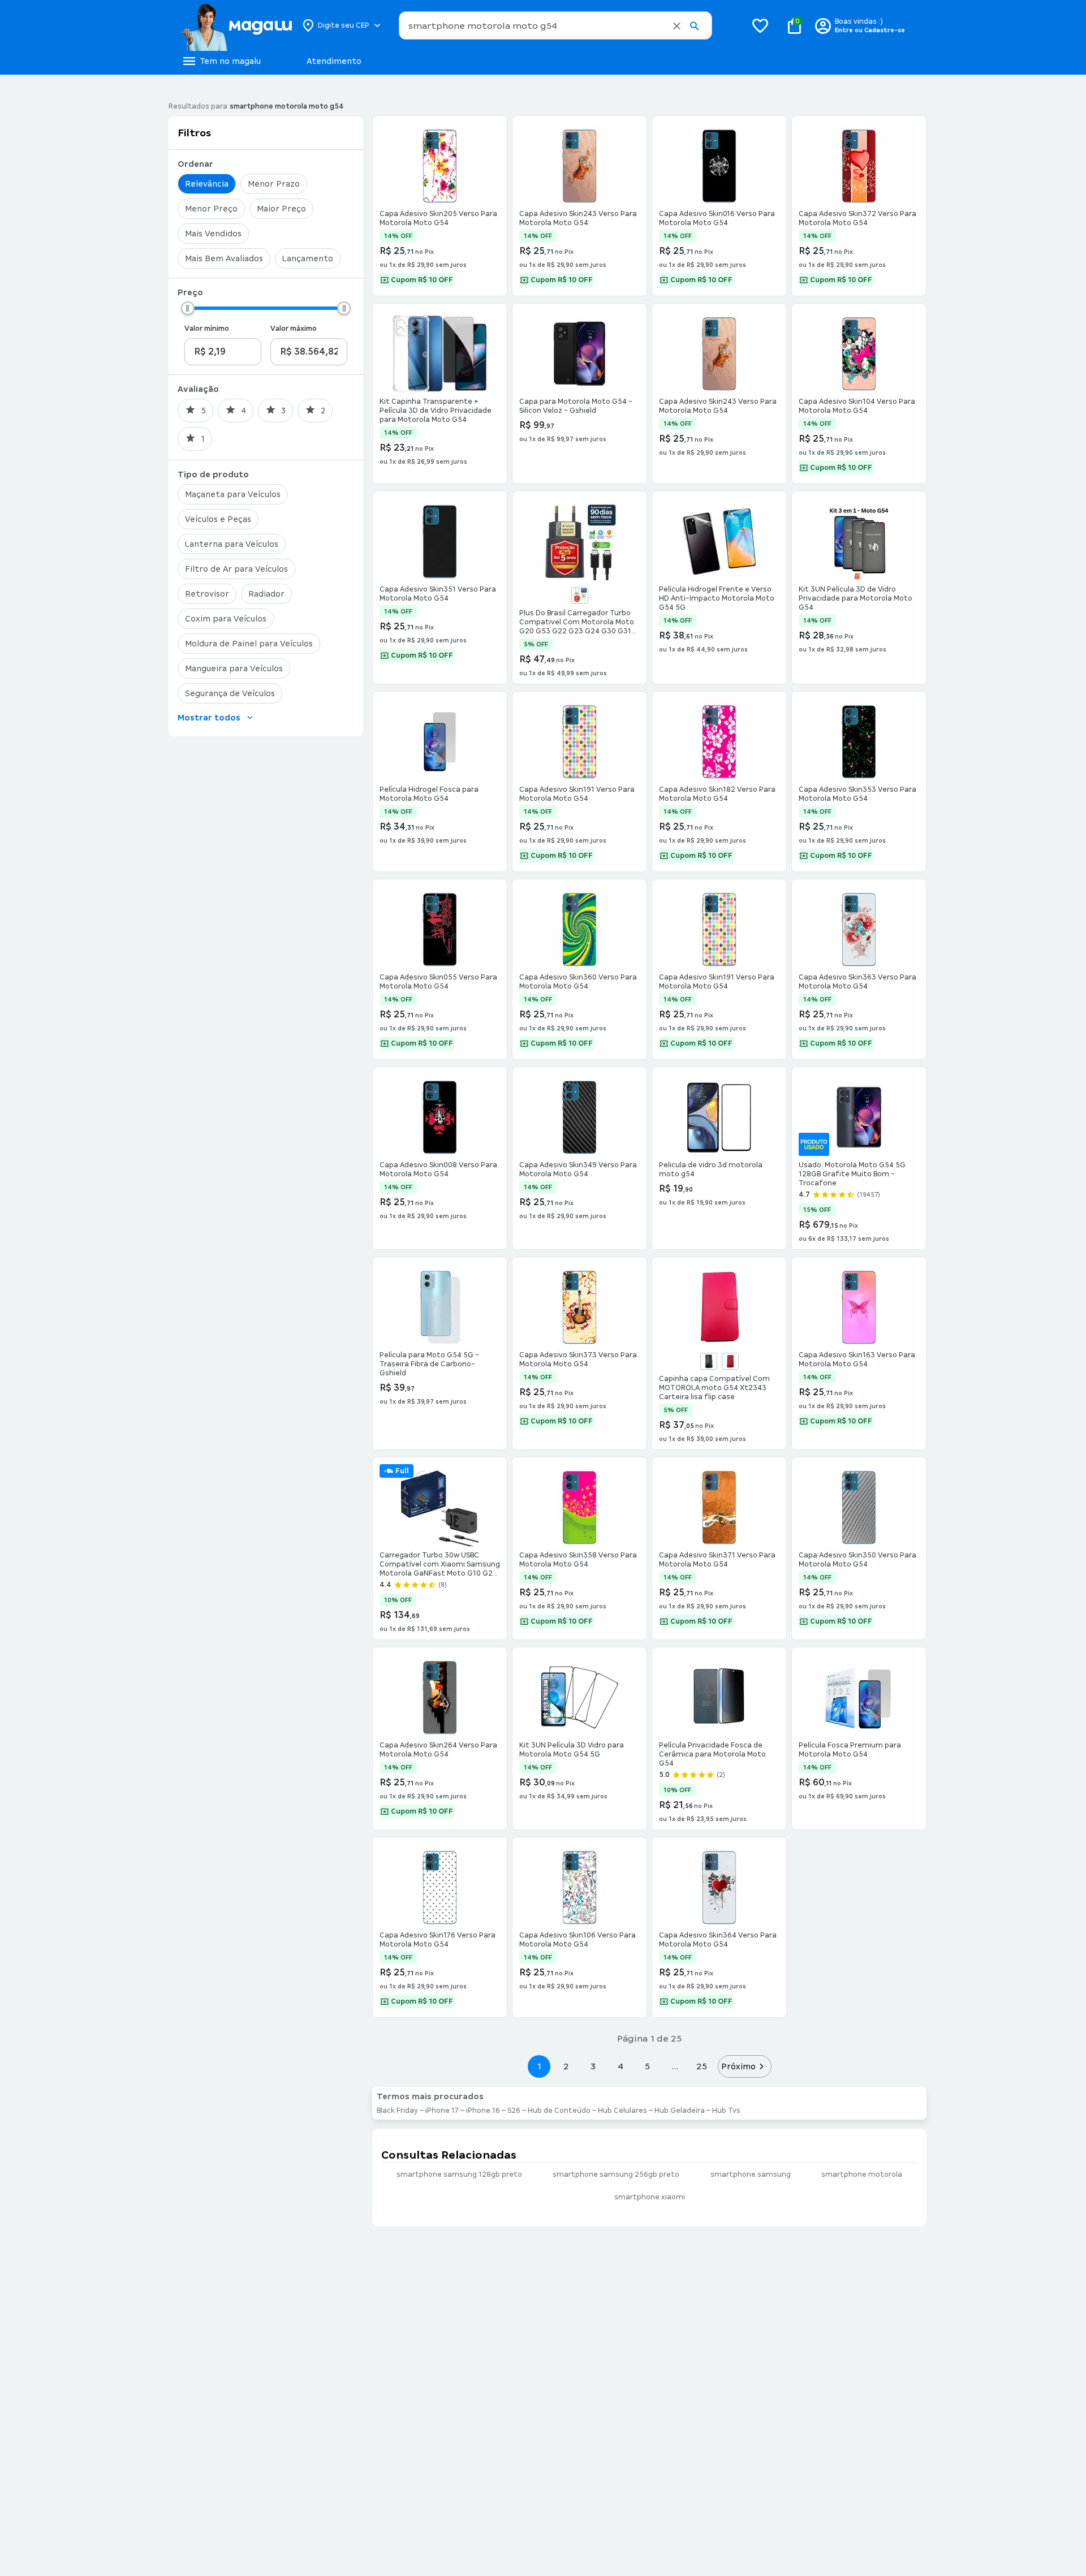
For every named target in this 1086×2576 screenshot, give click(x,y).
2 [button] (566, 2066)
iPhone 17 (442, 2111)
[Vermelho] (730, 1361)
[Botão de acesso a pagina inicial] (236, 25)
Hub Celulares (622, 2111)
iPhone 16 (483, 2111)
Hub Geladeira (680, 2111)
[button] (677, 26)
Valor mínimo (207, 329)
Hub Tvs (726, 2111)
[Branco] (580, 596)
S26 (514, 2111)
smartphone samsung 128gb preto (459, 2174)
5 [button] (647, 2066)
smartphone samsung (751, 2174)
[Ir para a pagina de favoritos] (760, 25)
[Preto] (709, 1361)
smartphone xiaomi (650, 2197)
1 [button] (539, 2066)
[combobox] (555, 25)
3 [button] (593, 2066)
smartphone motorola (862, 2174)
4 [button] (620, 2066)
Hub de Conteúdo (559, 2111)
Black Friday (397, 2111)
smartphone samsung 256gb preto (616, 2174)
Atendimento (334, 61)
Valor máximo (294, 329)
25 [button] (702, 2066)
